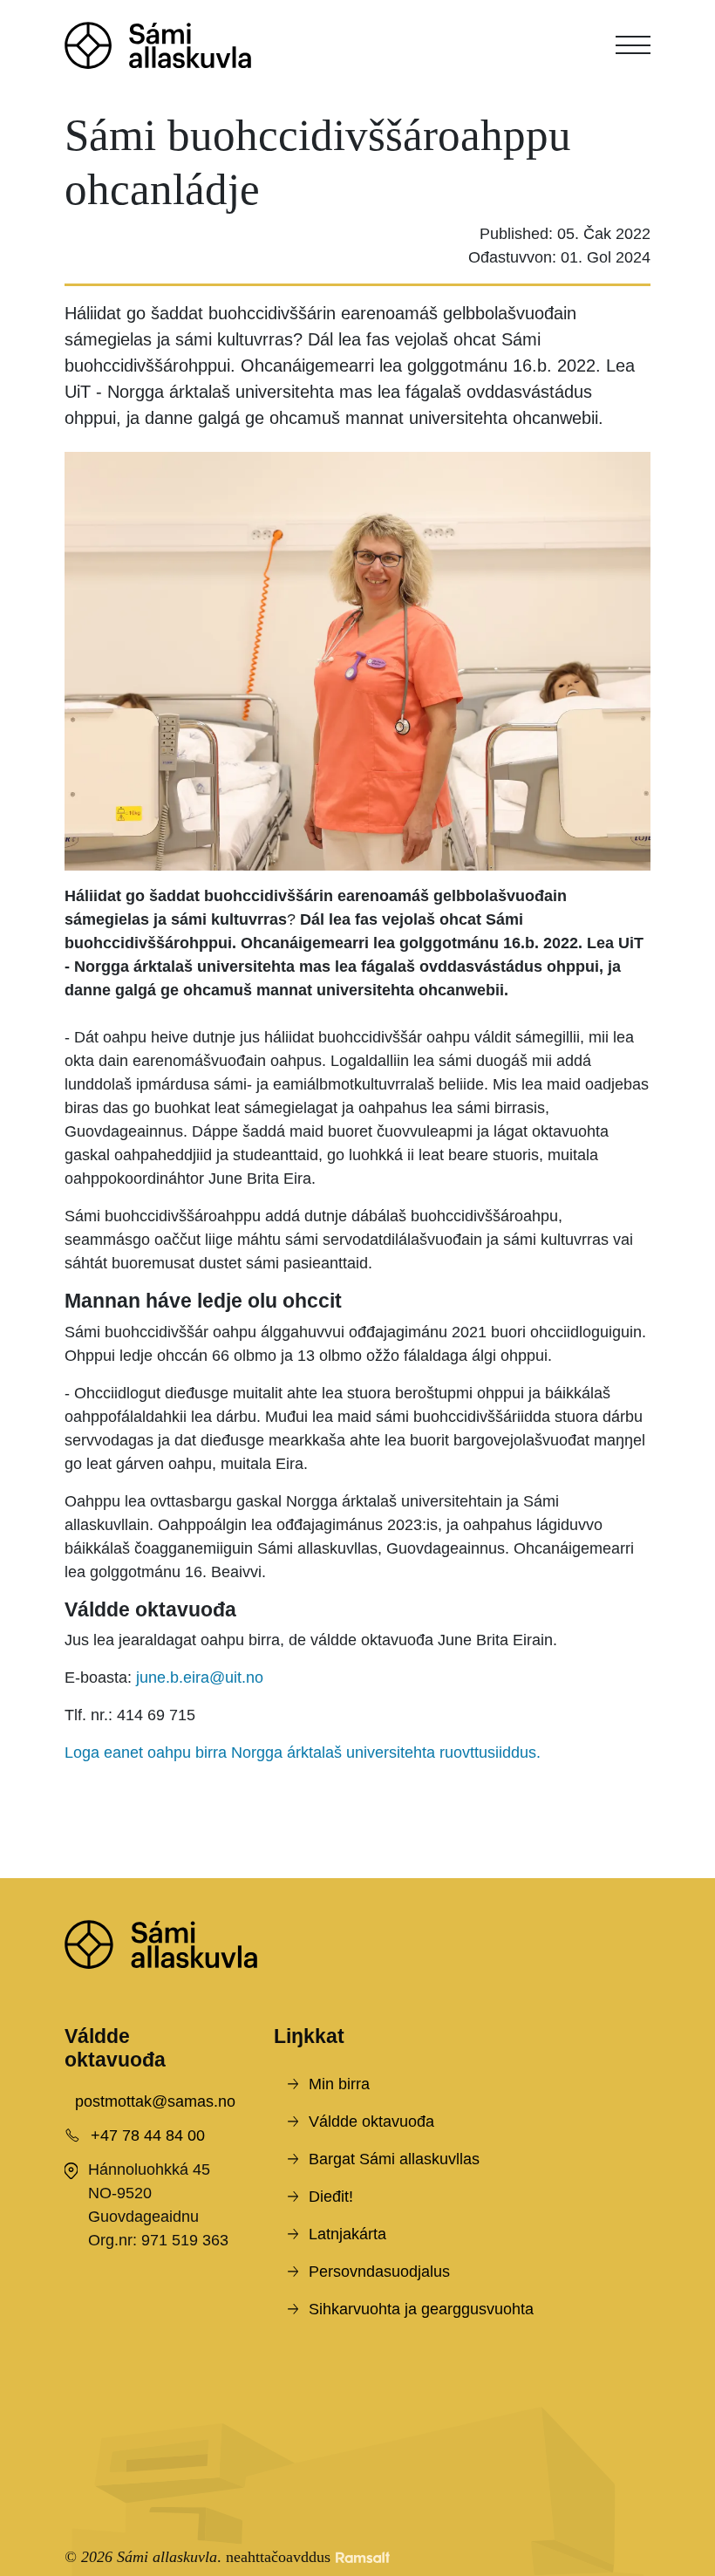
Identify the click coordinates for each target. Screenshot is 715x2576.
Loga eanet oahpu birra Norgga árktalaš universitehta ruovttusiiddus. (305, 1753)
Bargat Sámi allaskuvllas (394, 2159)
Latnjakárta (347, 2234)
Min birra (339, 2084)
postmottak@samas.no (155, 2101)
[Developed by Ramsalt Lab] (363, 2557)
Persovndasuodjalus (379, 2272)
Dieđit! (331, 2197)
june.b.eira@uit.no (200, 1677)
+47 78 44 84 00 (148, 2135)
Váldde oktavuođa (371, 2122)
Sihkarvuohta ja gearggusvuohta (421, 2309)
